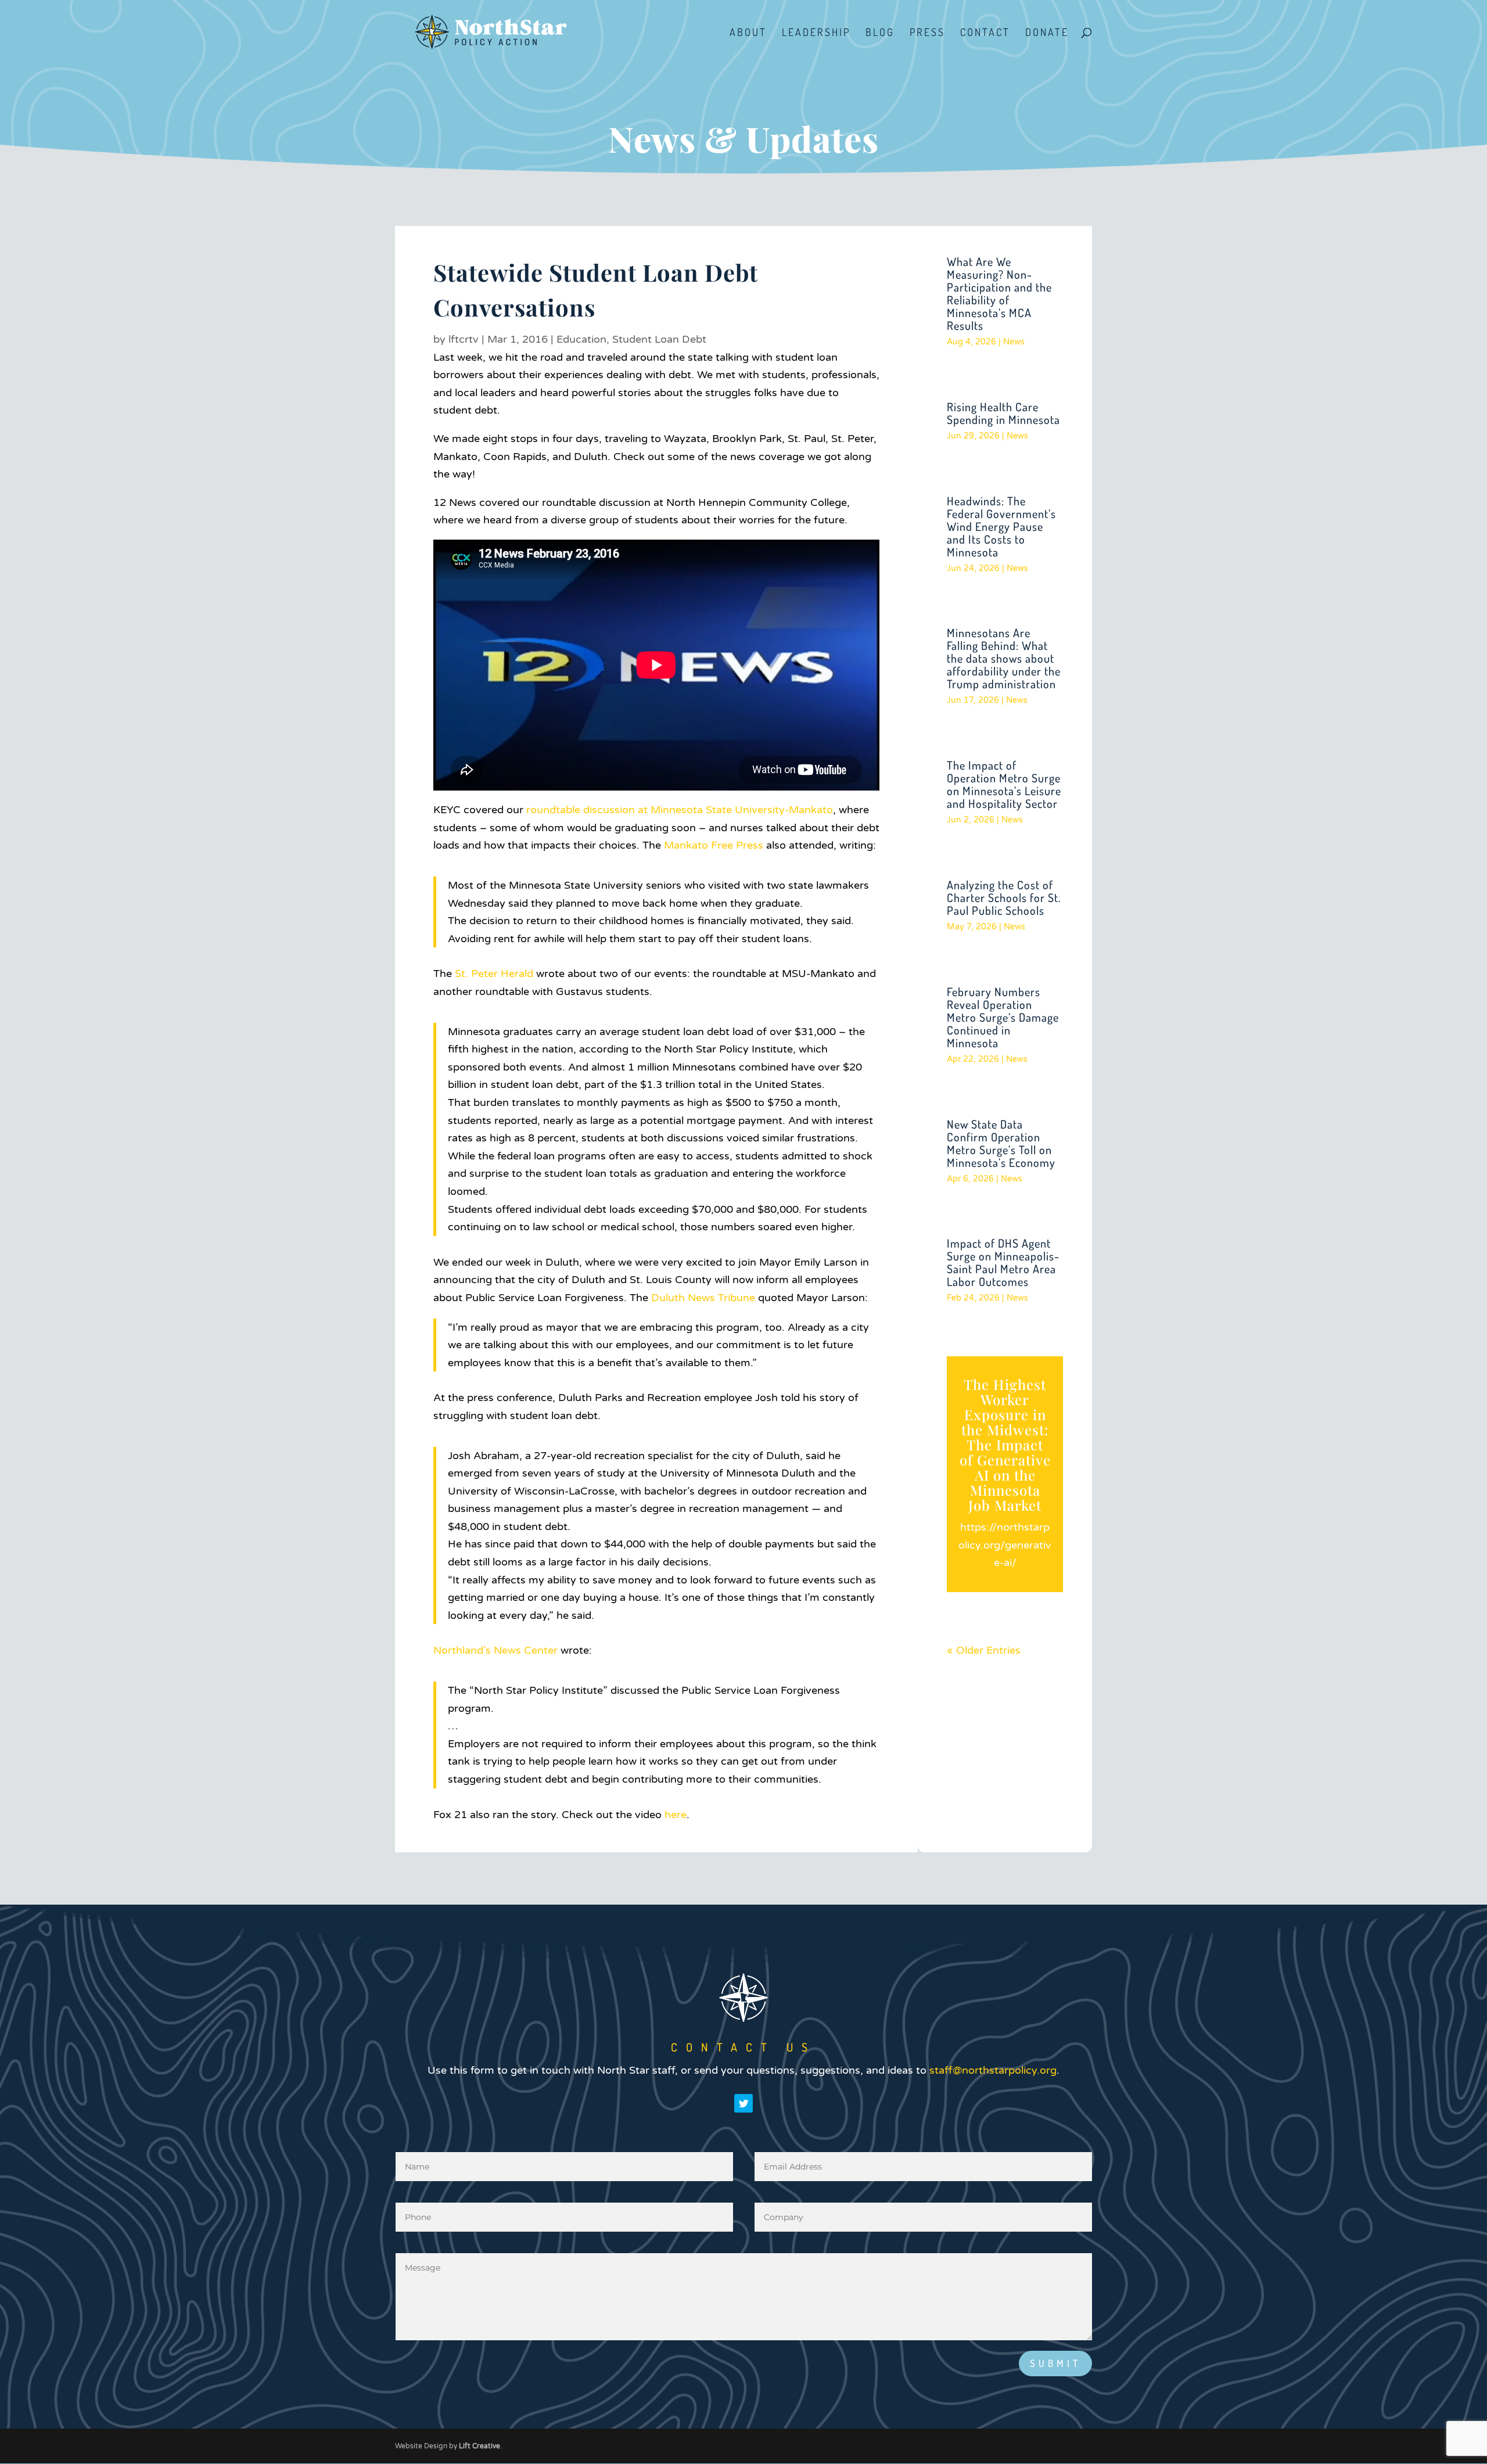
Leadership (816, 33)
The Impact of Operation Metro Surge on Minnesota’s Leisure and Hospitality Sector (1004, 784)
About (748, 33)
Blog (880, 33)
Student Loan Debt (659, 339)
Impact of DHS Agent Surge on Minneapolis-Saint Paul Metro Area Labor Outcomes (1003, 1262)
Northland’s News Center (495, 1650)
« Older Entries (984, 1650)
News (1014, 342)
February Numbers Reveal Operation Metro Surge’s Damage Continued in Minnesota (1003, 1017)
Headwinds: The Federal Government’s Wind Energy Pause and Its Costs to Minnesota (1001, 526)
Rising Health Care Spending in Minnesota (1003, 413)
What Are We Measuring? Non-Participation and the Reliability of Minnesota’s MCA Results (999, 293)
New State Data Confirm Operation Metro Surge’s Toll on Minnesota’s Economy (1001, 1143)
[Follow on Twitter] (743, 2103)
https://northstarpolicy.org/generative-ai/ (1005, 1545)
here (676, 1815)
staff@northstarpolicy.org (993, 2070)
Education (581, 339)
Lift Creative (479, 2446)
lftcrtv (464, 339)
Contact (985, 33)
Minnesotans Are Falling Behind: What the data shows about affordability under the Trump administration (1004, 658)
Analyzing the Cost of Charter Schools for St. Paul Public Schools (1004, 897)
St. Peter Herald (494, 974)
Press (927, 33)
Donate (1047, 33)
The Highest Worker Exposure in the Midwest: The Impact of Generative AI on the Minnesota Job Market (1005, 1445)
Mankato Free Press (714, 845)
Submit (1055, 2363)
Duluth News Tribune (703, 1298)
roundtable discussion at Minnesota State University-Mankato (680, 810)
